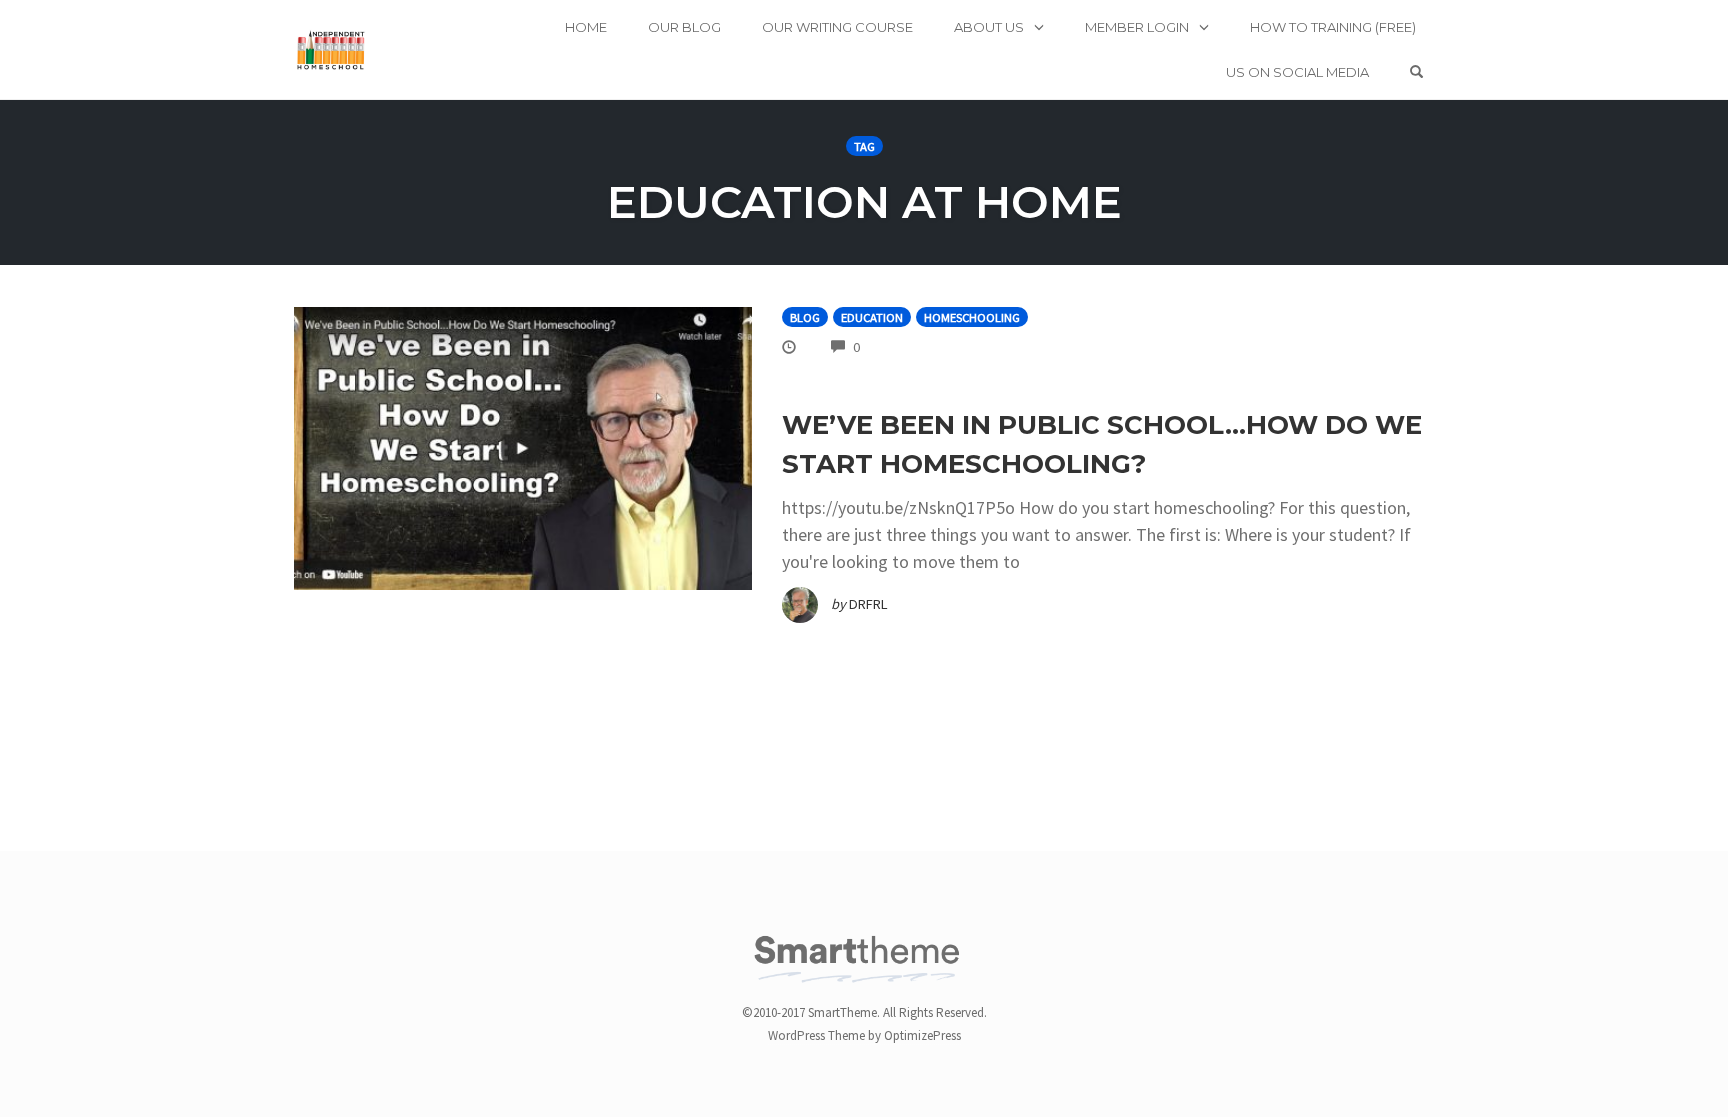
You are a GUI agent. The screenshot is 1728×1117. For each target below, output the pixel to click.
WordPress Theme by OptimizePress (864, 1035)
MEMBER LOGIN (1137, 27)
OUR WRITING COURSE (837, 27)
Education (872, 317)
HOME (586, 27)
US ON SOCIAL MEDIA (1297, 72)
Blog (805, 317)
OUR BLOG (684, 27)
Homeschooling (972, 317)
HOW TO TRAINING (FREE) (1333, 27)
